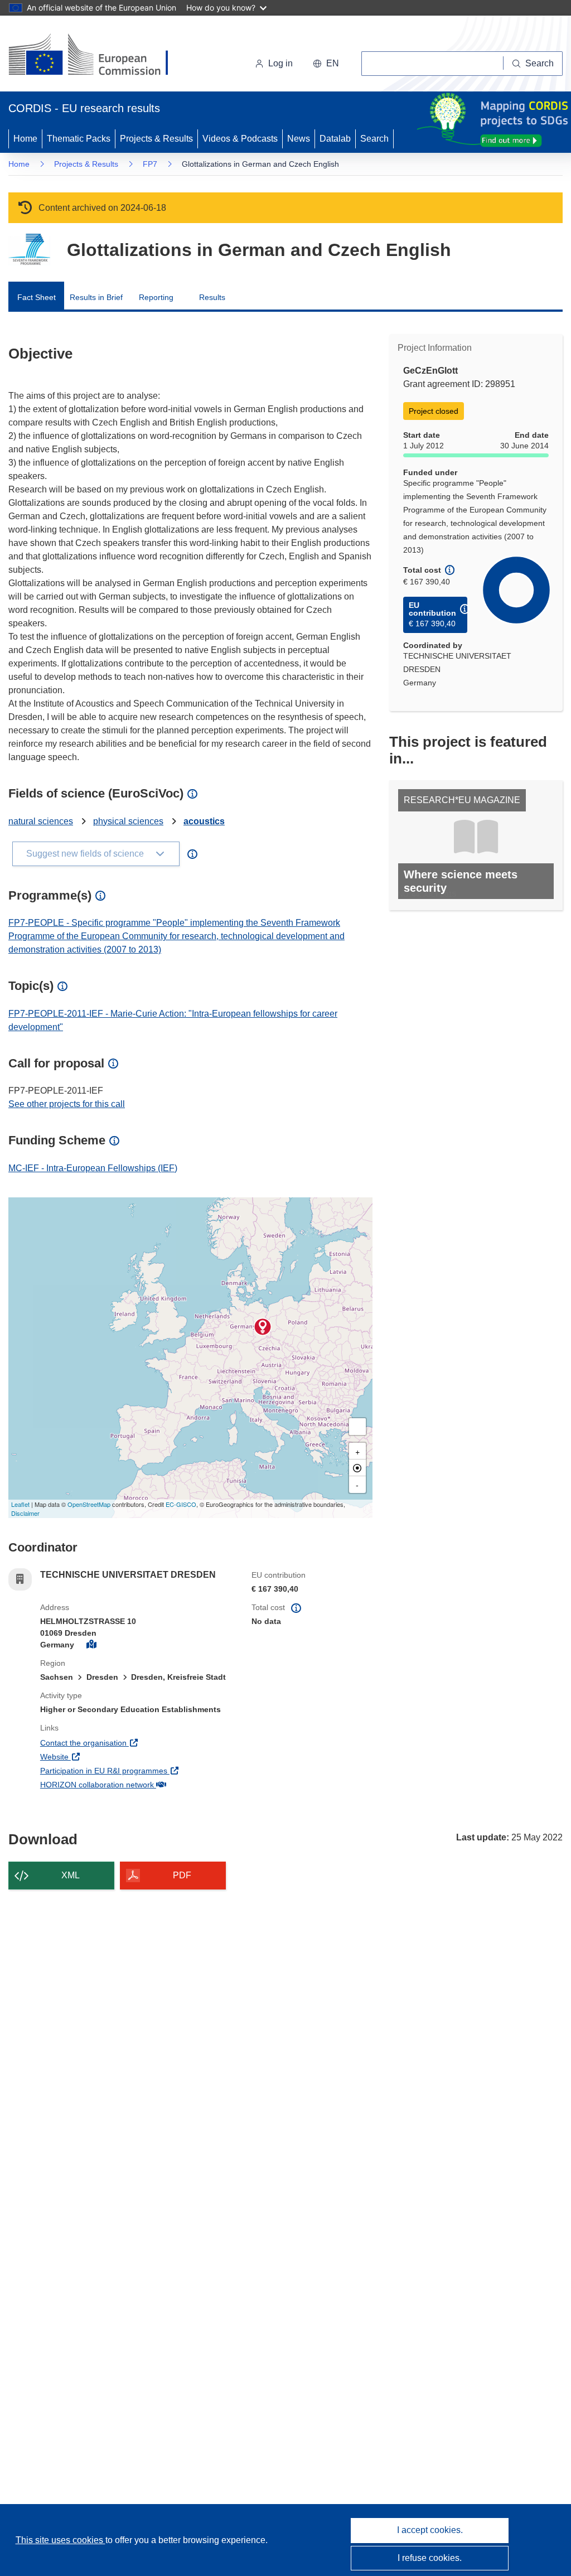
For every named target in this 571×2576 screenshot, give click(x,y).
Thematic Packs (79, 139)
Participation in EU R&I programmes (137, 1770)
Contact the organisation (125, 1743)
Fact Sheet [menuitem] (37, 297)
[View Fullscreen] (357, 1427)
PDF (182, 1875)
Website (96, 1756)
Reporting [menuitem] (156, 297)
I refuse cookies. (430, 2558)
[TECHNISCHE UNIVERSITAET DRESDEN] (263, 1327)
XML (71, 1875)
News (299, 139)
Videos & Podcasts (240, 139)
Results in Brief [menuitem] (96, 297)
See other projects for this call (67, 1104)
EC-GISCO (181, 1504)
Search (374, 139)
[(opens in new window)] (98, 56)
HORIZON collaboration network (137, 1784)
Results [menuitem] (212, 297)
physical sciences (128, 821)
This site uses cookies (61, 2540)
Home (25, 139)
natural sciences (41, 821)
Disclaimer (25, 1513)
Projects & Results (156, 139)
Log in (280, 63)
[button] (326, 64)
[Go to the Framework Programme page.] (29, 250)
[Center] (357, 1468)
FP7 (150, 164)
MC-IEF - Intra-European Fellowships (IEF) (93, 1168)
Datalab (335, 139)
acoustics (204, 821)
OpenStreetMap (89, 1504)
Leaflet (20, 1504)
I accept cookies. (430, 2530)
